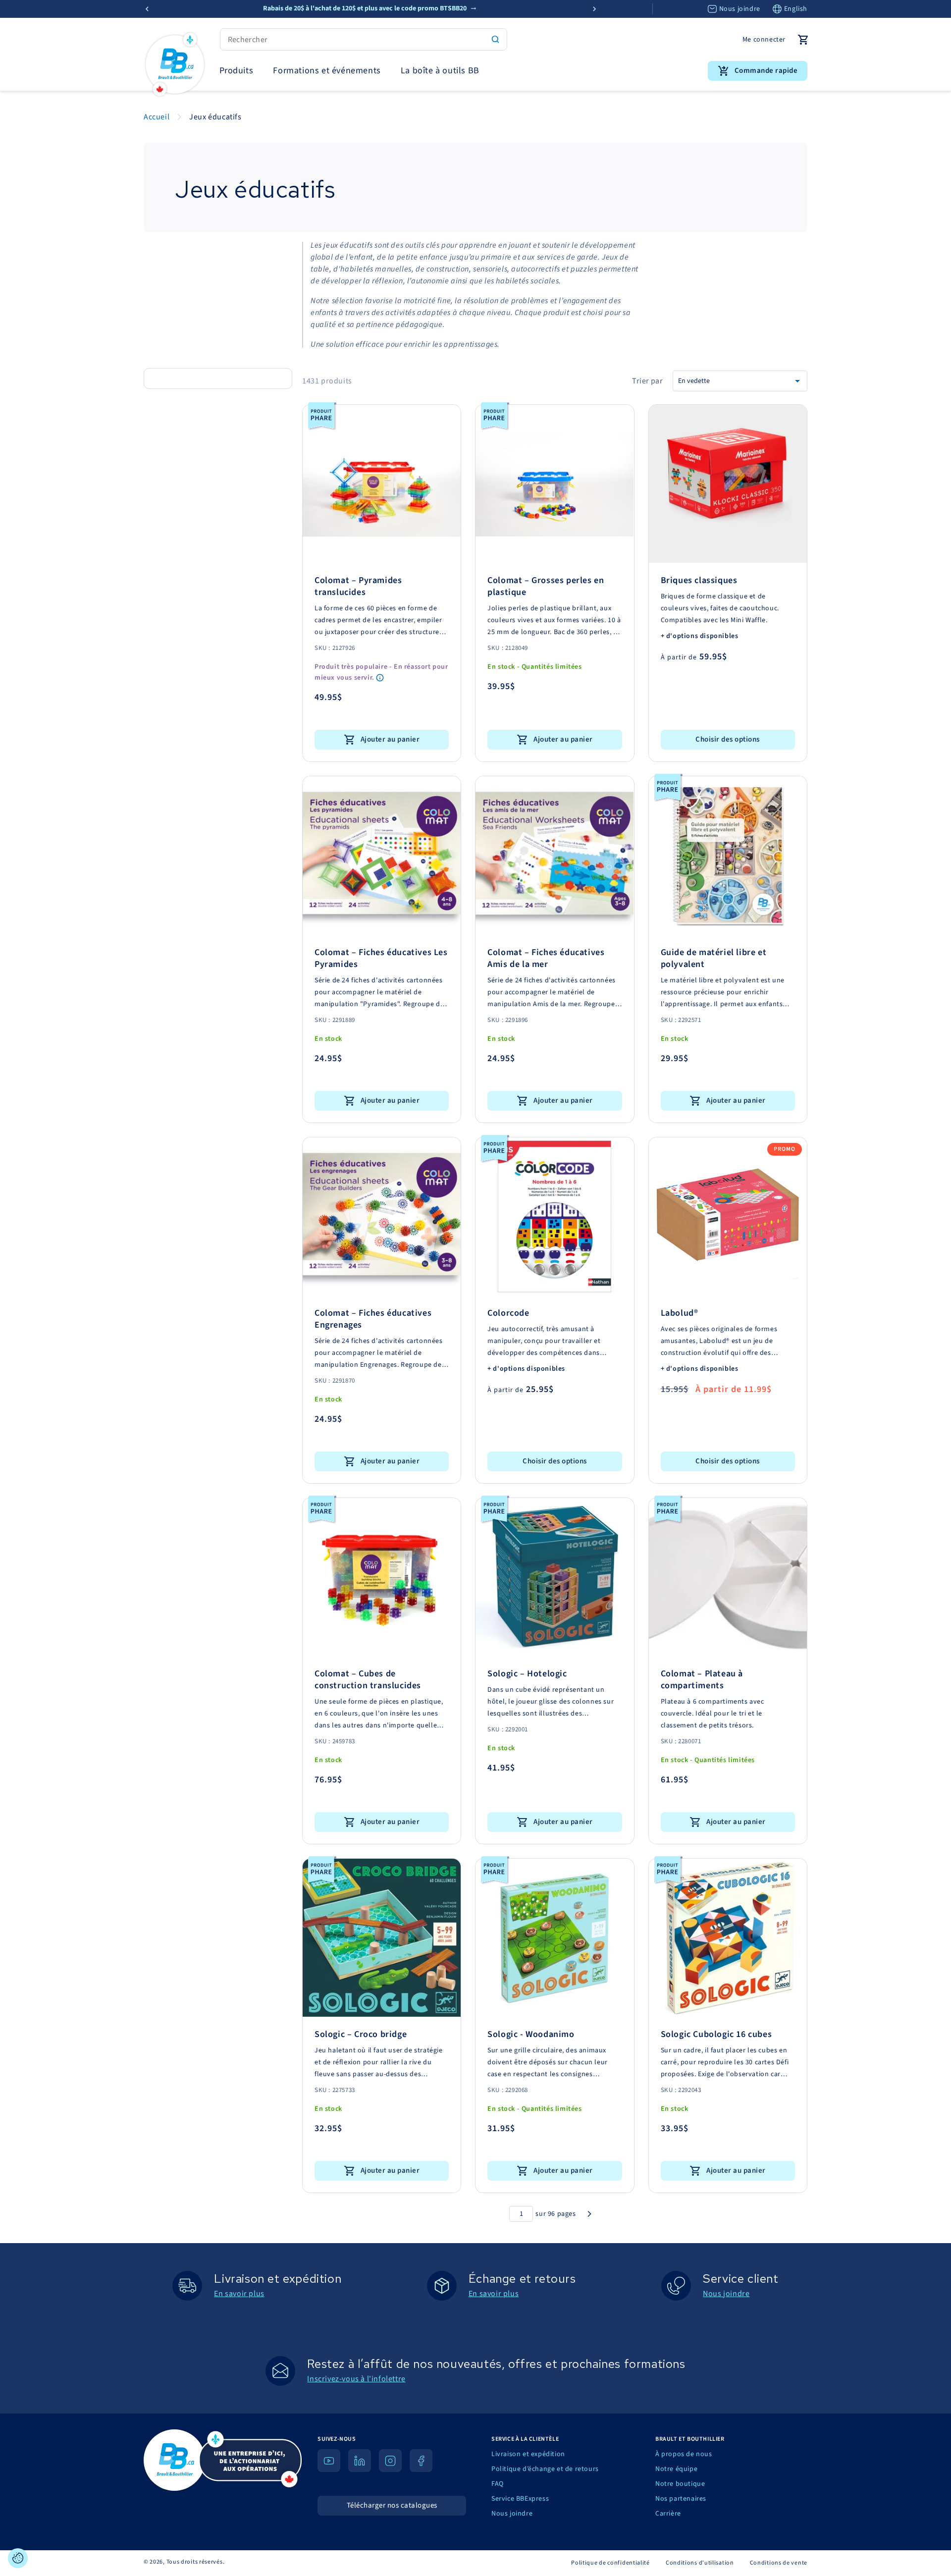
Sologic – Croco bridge (361, 2035)
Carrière (668, 2514)
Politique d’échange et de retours (545, 2469)
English (796, 9)
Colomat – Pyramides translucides (358, 587)
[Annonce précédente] (147, 9)
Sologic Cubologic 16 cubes (716, 2035)
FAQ (498, 2484)
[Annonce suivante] (594, 9)
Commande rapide (766, 71)
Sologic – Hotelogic (527, 1674)
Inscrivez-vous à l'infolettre (356, 2379)
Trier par (647, 381)
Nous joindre (740, 9)
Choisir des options (728, 739)
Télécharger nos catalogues (392, 2505)
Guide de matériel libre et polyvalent (714, 959)
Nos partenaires (681, 2499)
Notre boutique (680, 2484)
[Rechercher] (495, 39)
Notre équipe (676, 2469)
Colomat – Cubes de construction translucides (368, 1680)
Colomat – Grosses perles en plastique (546, 587)
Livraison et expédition (528, 2454)
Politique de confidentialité (610, 2563)
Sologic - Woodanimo (531, 2035)
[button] (237, 71)
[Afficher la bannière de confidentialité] (18, 2558)
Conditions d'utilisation (700, 2563)
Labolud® (680, 1313)
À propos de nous (684, 2454)
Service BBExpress (520, 2499)
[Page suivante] (589, 2214)
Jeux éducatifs (215, 117)
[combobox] (364, 39)
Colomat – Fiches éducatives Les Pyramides (381, 959)
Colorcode (508, 1313)
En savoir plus (239, 2294)
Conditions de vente (779, 2563)
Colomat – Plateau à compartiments (702, 1680)
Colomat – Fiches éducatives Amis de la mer (546, 959)
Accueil (157, 117)
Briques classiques (699, 581)
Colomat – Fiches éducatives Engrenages (373, 1319)
